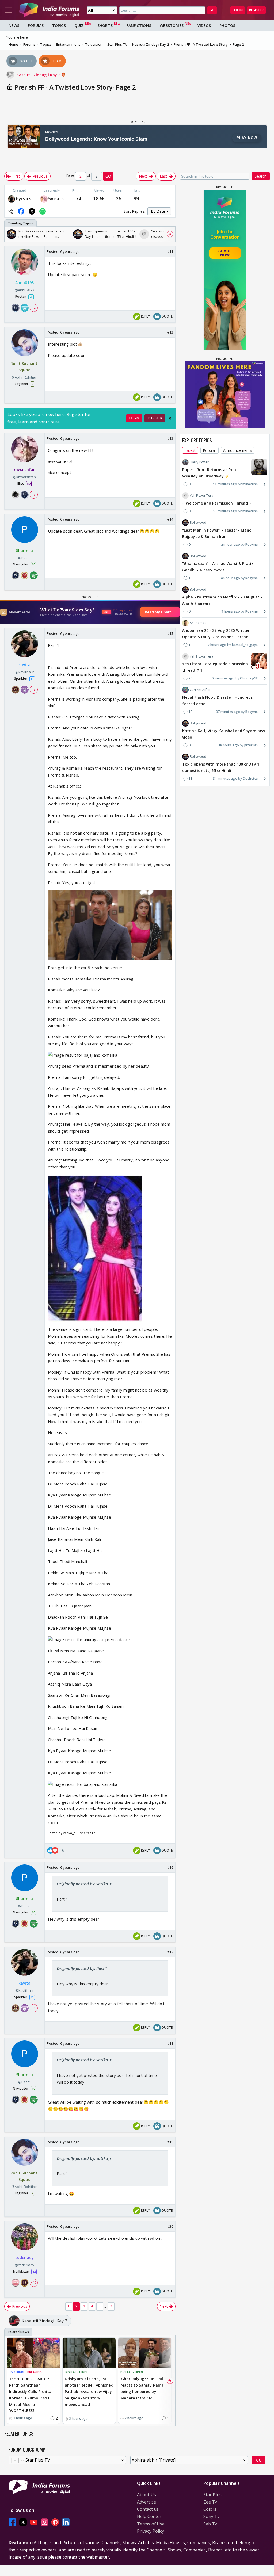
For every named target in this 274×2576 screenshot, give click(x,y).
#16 (170, 1867)
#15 (170, 633)
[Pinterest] (55, 2522)
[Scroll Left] (10, 234)
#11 (170, 251)
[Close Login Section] (170, 418)
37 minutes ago (228, 712)
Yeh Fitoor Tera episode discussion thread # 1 (215, 667)
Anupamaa (198, 623)
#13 (170, 438)
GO (212, 10)
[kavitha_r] (12, 199)
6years (24, 198)
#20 (170, 2226)
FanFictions (139, 26)
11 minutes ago (225, 484)
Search (261, 176)
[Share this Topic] (10, 211)
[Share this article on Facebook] (21, 211)
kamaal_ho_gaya (245, 645)
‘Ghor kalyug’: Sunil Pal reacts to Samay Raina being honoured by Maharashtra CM (142, 2388)
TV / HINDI (17, 2372)
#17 (170, 1952)
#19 (170, 2142)
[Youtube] (34, 2522)
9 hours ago (231, 611)
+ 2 (33, 308)
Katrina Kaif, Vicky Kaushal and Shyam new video (224, 734)
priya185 (251, 745)
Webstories (172, 26)
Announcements (237, 450)
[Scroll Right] (170, 234)
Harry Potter (199, 462)
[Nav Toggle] (8, 10)
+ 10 (33, 2283)
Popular (210, 450)
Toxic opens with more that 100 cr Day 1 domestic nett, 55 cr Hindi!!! (221, 767)
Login (238, 10)
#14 (170, 519)
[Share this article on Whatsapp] (43, 211)
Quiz (79, 26)
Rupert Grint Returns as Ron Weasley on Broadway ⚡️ (209, 473)
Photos (227, 26)
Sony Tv (212, 2516)
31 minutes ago (225, 779)
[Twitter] (23, 2522)
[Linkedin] (66, 2522)
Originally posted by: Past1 (82, 1968)
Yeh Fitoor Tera (202, 496)
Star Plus (212, 2495)
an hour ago (231, 544)
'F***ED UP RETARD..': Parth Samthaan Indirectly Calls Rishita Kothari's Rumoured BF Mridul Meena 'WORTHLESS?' (31, 2395)
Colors (210, 2509)
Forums (36, 26)
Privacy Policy (151, 2531)
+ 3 (33, 690)
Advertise (146, 2502)
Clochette (250, 779)
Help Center (149, 2516)
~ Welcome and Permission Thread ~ (217, 503)
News (14, 26)
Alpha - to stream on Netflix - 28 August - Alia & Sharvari (222, 600)
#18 (170, 2043)
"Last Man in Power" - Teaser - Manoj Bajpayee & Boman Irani (218, 533)
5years (56, 198)
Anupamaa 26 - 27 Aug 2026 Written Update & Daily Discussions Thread (216, 634)
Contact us (148, 2509)
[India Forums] (49, 10)
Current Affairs (201, 690)
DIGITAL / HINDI (76, 2372)
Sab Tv (210, 2524)
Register (256, 10)
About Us (146, 2495)
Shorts (105, 26)
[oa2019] (44, 199)
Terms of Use (151, 2524)
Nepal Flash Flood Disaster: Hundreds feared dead (218, 700)
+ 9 (33, 495)
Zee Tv (210, 2502)
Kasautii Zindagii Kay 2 (39, 75)
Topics (59, 26)
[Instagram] (44, 2522)
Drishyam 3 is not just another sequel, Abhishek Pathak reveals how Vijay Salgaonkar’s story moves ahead (89, 2391)
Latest (190, 450)
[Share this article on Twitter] (32, 211)
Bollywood (198, 523)
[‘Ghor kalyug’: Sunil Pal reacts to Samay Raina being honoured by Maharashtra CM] (145, 2353)
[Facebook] (12, 2522)
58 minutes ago (225, 511)
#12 (170, 332)
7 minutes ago (223, 678)
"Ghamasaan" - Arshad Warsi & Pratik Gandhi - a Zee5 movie (218, 567)
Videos (204, 26)
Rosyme (252, 544)
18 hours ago (229, 745)
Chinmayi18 (249, 678)
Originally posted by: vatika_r (84, 1884)
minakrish (250, 484)
